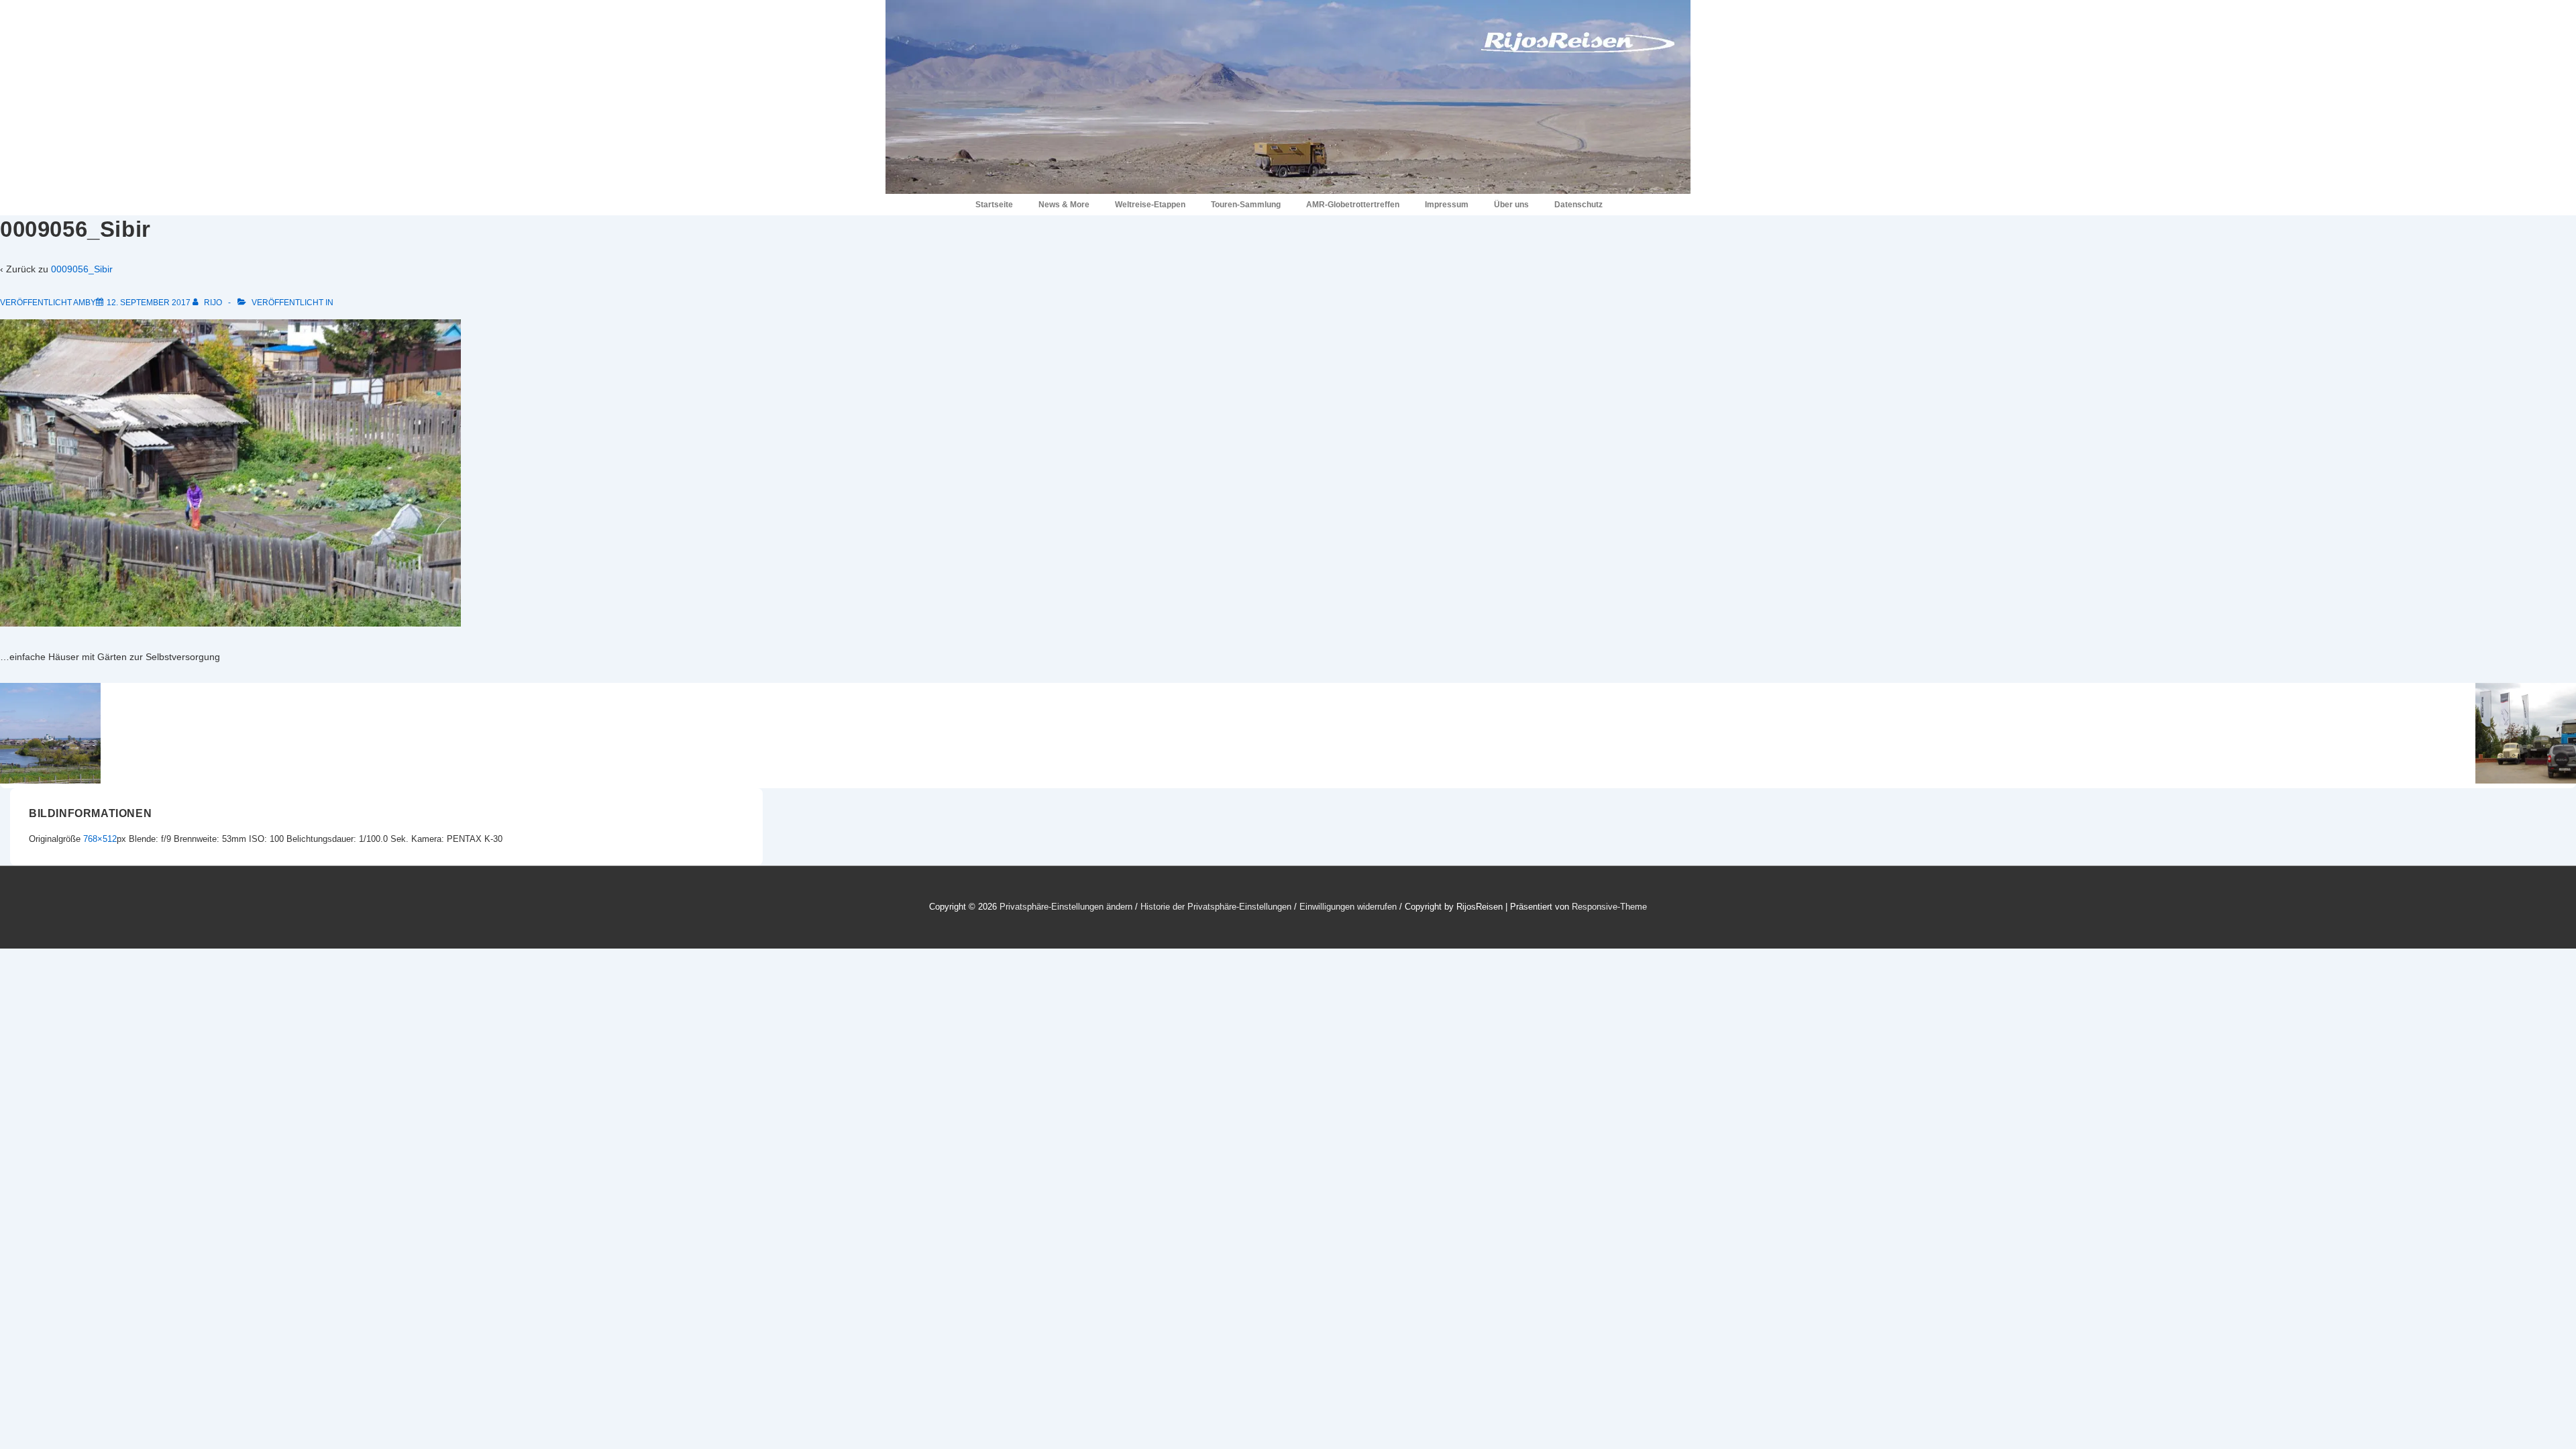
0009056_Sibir (82, 269)
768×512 (100, 839)
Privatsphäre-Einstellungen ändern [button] (1066, 907)
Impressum (1447, 205)
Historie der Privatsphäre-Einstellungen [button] (1216, 907)
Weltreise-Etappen (1150, 205)
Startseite (994, 205)
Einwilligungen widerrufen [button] (1348, 907)
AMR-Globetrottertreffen (1353, 205)
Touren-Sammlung (1246, 205)
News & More (1064, 205)
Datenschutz (1578, 205)
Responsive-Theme (1609, 907)
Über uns (1511, 205)
